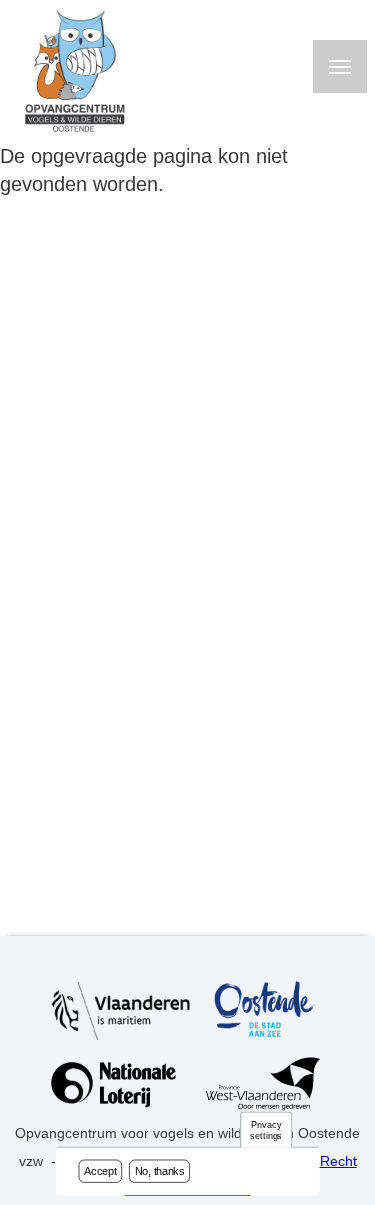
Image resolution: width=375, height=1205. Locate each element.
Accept (100, 1171)
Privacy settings (266, 1130)
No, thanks (160, 1171)
